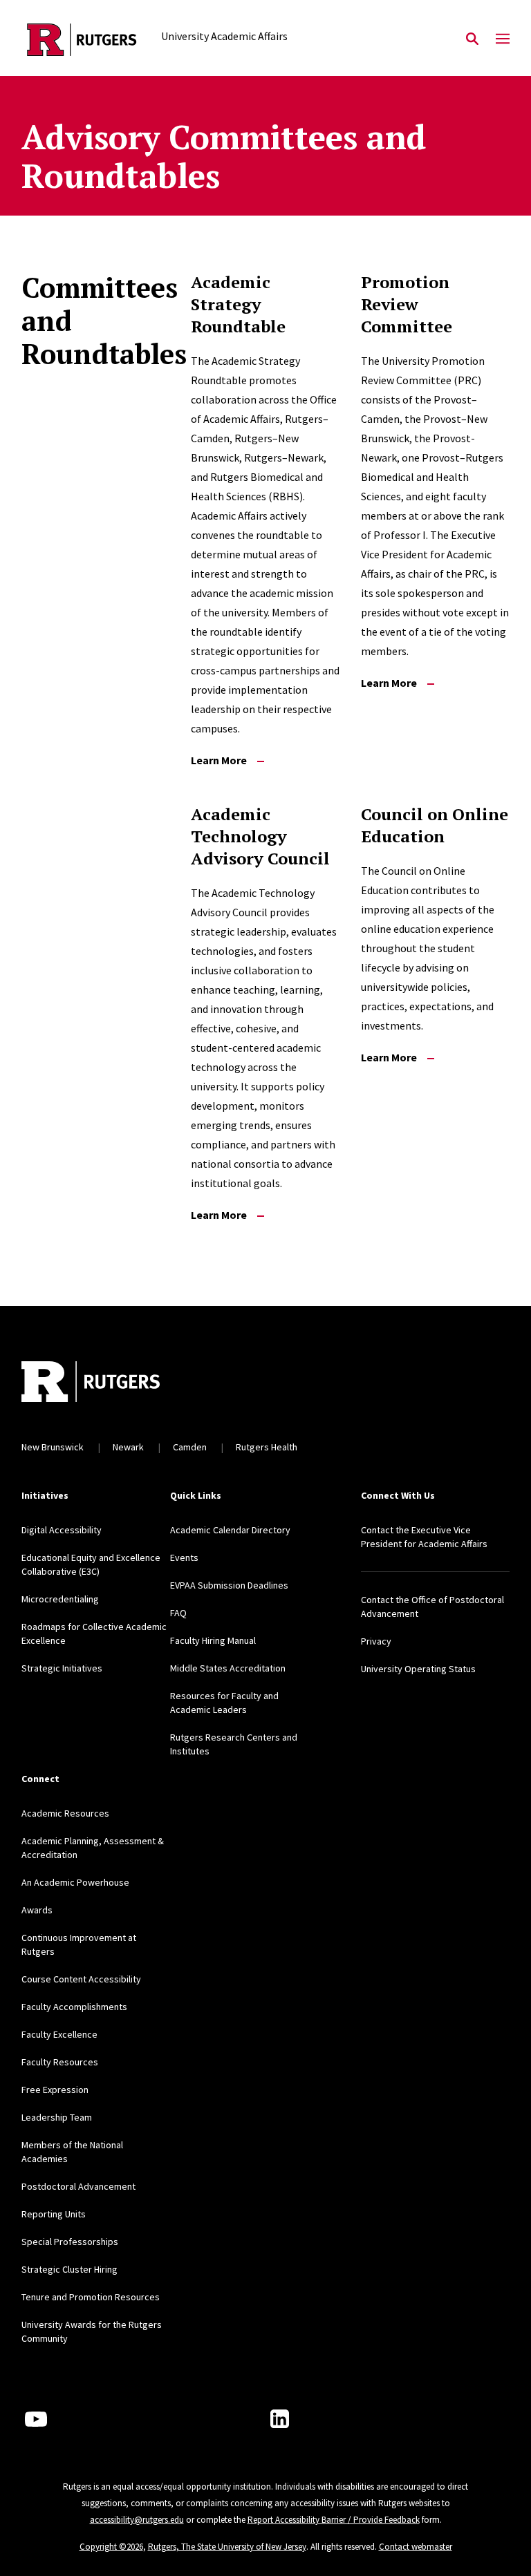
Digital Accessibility (62, 1530)
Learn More (219, 760)
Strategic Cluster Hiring (69, 2269)
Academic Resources (65, 1813)
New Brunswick (53, 1447)
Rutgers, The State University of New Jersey (227, 2547)
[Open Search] (472, 39)
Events (184, 1557)
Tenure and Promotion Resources (91, 2297)
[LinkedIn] (280, 2419)
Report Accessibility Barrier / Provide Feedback (334, 2520)
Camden (190, 1447)
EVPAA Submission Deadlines (229, 1585)
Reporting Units (54, 2214)
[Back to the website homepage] (82, 40)
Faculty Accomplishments (74, 2007)
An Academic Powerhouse (75, 1882)
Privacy (376, 1641)
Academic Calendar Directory (230, 1530)
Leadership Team (57, 2117)
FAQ (178, 1613)
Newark (128, 1447)
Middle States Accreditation (228, 1668)
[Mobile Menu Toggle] (503, 39)
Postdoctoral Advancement (78, 2186)
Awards (37, 1910)
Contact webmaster (416, 2547)
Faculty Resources (60, 2062)
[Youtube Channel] (36, 2419)
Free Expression (55, 2090)
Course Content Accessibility (81, 1979)
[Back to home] (113, 1383)
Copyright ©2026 (111, 2547)
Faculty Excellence (59, 2034)
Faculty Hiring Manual (213, 1640)
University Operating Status (418, 1669)
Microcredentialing (60, 1599)
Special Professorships (70, 2242)
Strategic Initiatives (62, 1668)
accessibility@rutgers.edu (137, 2520)
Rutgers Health (267, 1447)
